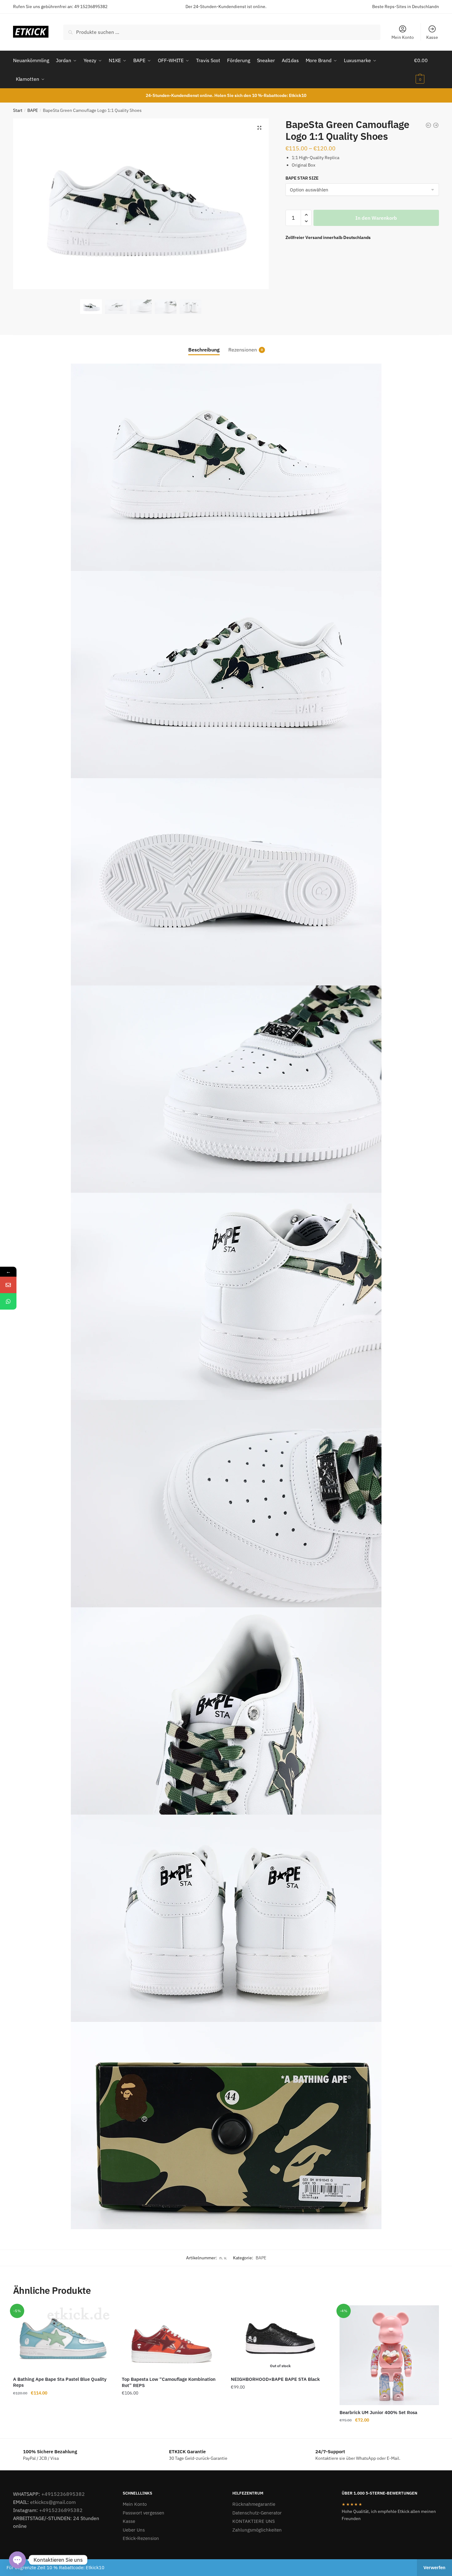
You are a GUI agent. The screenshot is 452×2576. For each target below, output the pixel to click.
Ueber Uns (134, 2530)
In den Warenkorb (376, 218)
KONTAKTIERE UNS (254, 2521)
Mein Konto (403, 37)
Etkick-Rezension (141, 2538)
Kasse (432, 37)
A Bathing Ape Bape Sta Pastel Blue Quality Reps (60, 2382)
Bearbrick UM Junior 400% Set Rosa (378, 2412)
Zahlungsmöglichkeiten (257, 2530)
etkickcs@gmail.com (53, 2502)
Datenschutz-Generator (257, 2513)
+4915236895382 (63, 2494)
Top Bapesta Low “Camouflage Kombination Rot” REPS (169, 2382)
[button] (259, 128)
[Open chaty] (17, 2560)
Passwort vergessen (144, 2513)
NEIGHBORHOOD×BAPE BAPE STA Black (275, 2379)
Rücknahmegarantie (254, 2504)
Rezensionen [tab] (243, 350)
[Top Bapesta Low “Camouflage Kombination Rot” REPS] (171, 2339)
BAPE (33, 110)
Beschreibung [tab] (204, 350)
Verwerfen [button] (434, 2567)
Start (18, 110)
